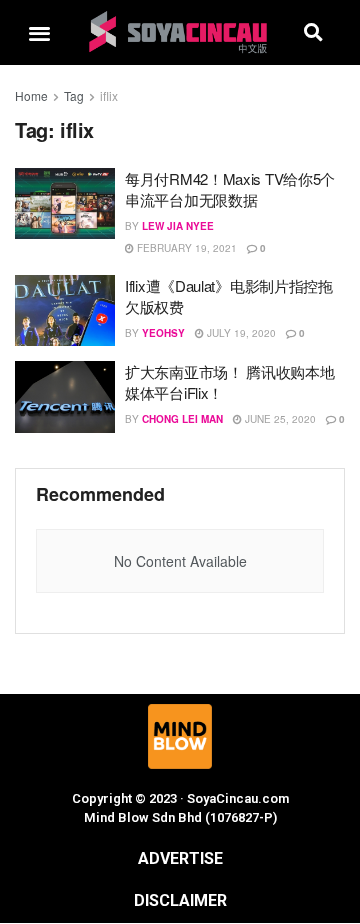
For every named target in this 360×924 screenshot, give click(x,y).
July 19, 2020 (240, 333)
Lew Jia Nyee (178, 226)
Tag (74, 95)
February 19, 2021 (185, 248)
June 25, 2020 (279, 419)
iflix (109, 95)
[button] (39, 32)
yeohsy (163, 333)
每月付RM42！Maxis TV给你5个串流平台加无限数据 (230, 189)
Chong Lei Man (182, 419)
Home (31, 95)
